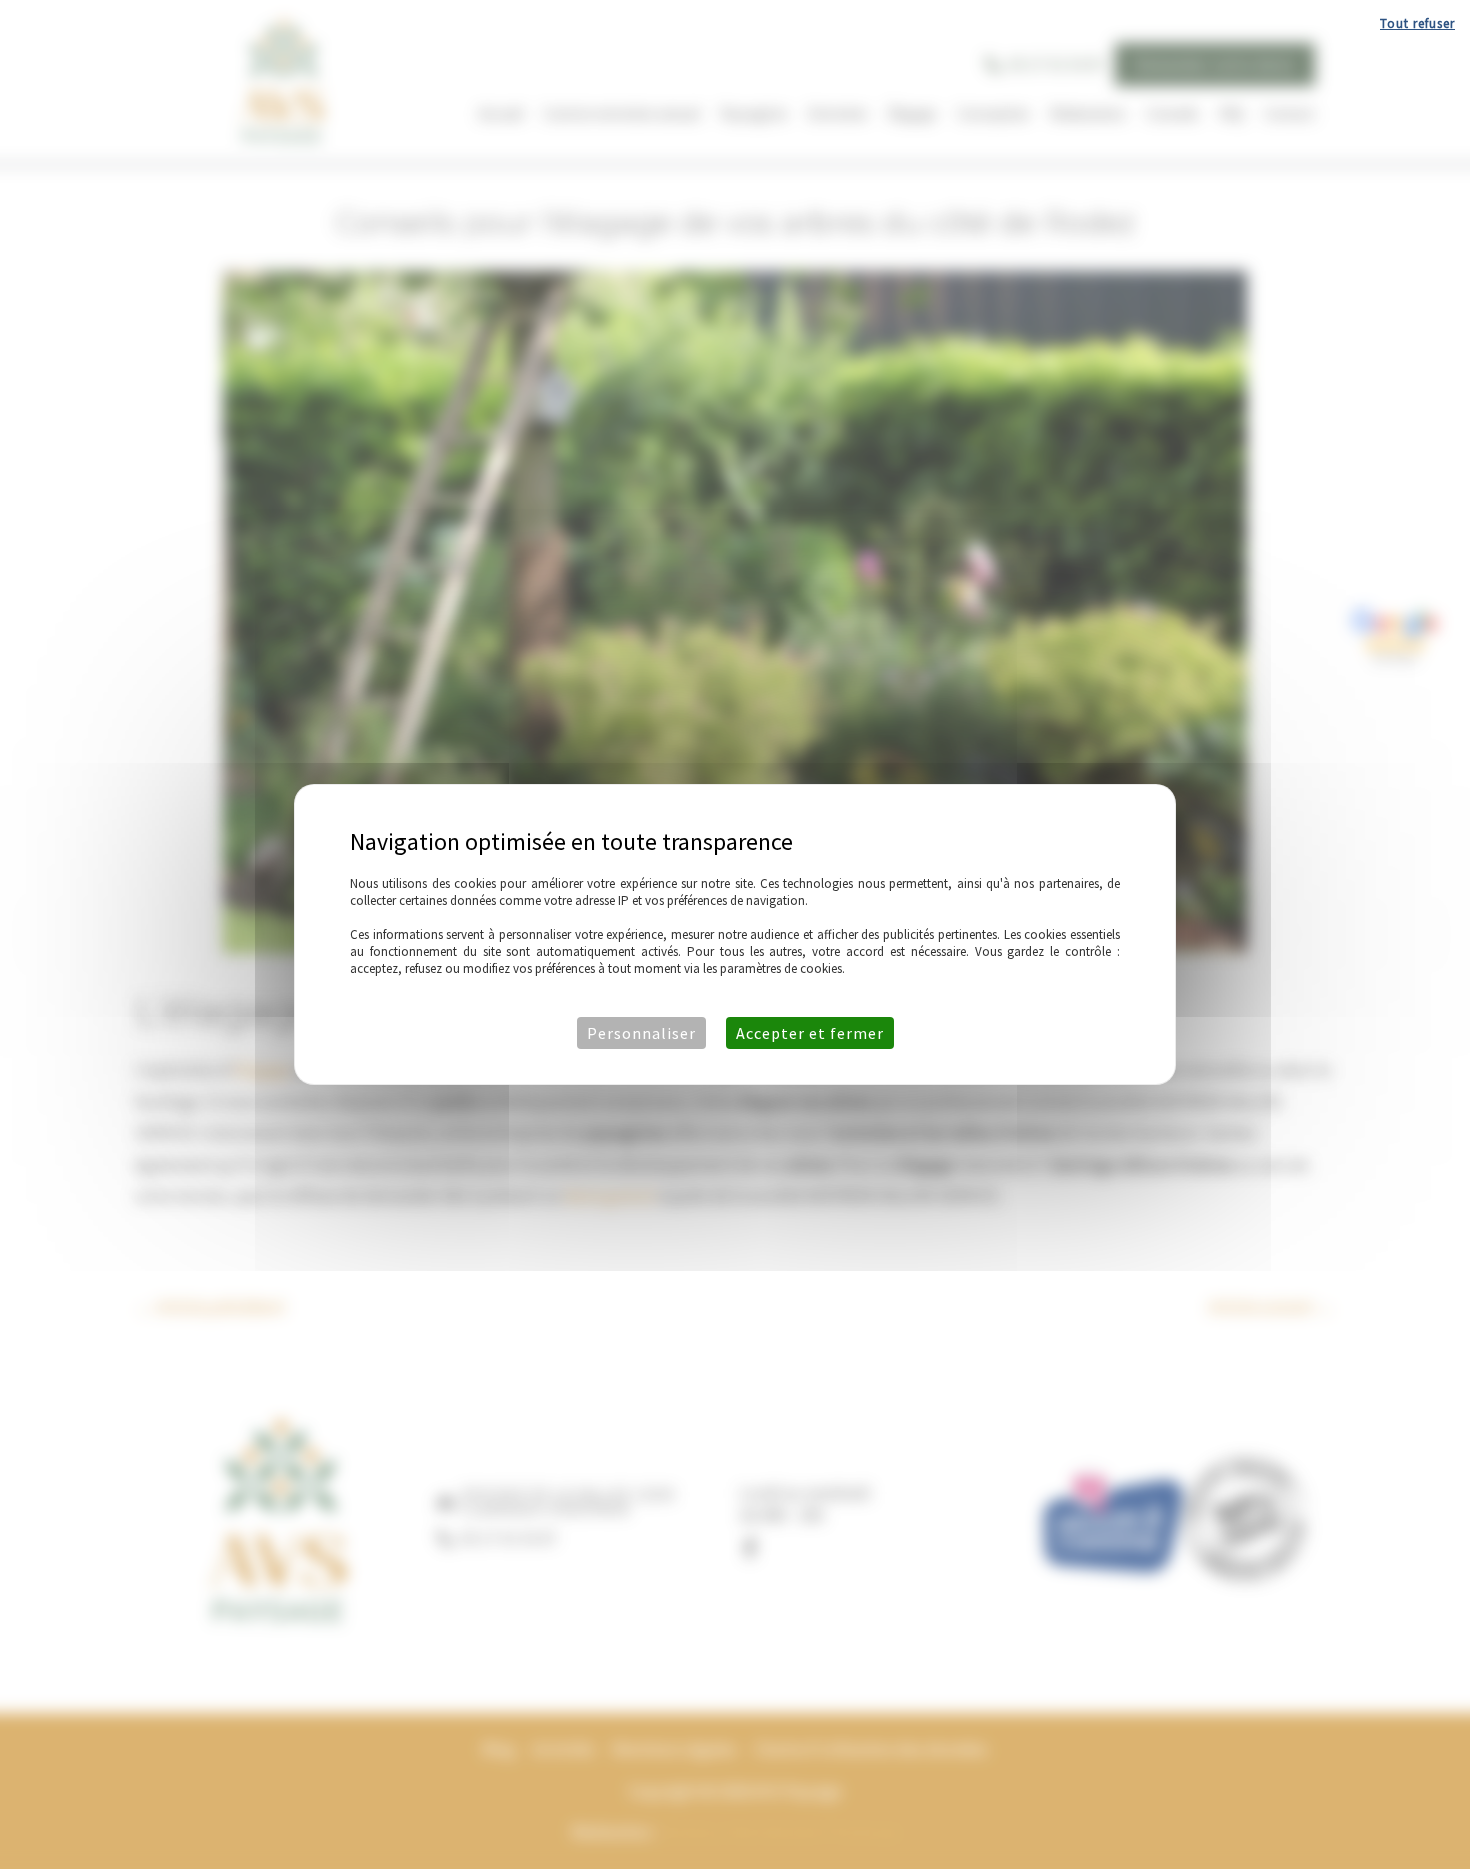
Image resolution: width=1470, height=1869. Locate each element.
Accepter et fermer (810, 1033)
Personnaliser (641, 1033)
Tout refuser (1417, 23)
